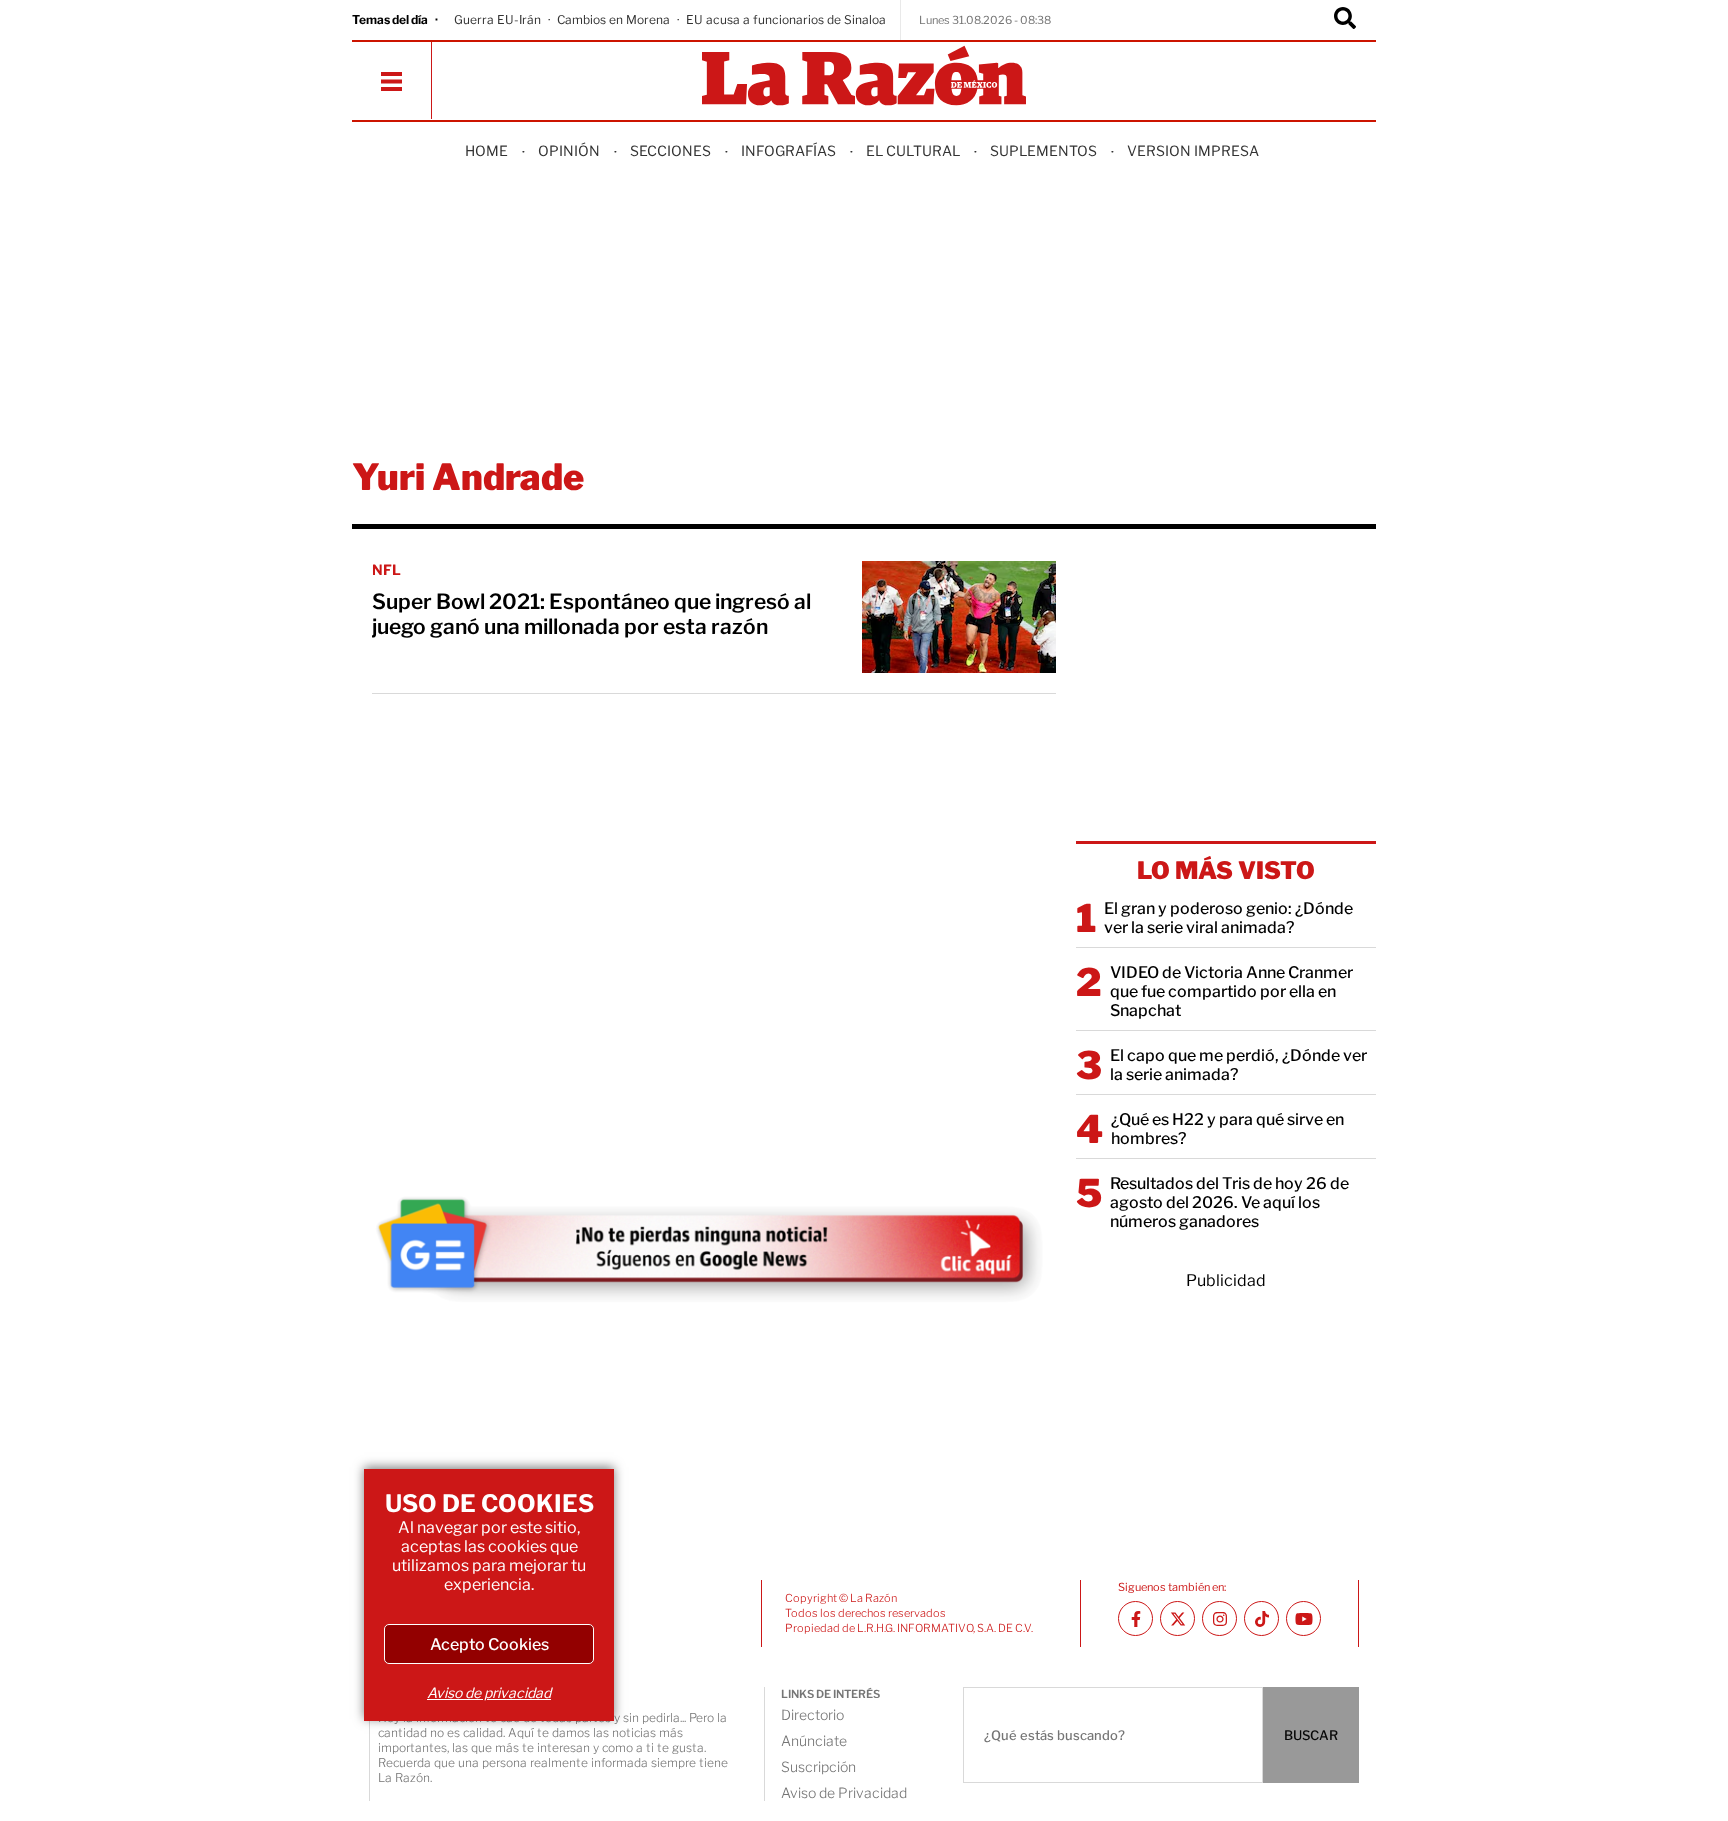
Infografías (788, 150)
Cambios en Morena (613, 19)
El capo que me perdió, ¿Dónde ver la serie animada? (1238, 1065)
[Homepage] (864, 77)
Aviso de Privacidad (844, 1792)
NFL (386, 569)
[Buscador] (1345, 20)
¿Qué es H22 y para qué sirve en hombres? (1227, 1129)
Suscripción (818, 1766)
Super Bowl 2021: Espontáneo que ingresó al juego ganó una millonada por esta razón (591, 614)
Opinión (569, 150)
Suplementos (1043, 150)
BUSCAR (1311, 1735)
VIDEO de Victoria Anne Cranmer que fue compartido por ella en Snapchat (1231, 991)
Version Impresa (1193, 150)
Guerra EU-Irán (497, 19)
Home (486, 150)
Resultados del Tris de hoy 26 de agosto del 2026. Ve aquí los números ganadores (1229, 1202)
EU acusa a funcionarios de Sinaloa (786, 19)
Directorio (812, 1714)
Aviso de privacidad (489, 1692)
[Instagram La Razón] (1219, 1618)
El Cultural (913, 150)
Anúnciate (814, 1740)
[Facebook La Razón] (1135, 1618)
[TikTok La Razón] (1261, 1618)
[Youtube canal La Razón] (1303, 1618)
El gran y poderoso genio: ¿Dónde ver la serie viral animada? (1228, 918)
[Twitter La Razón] (1177, 1618)
